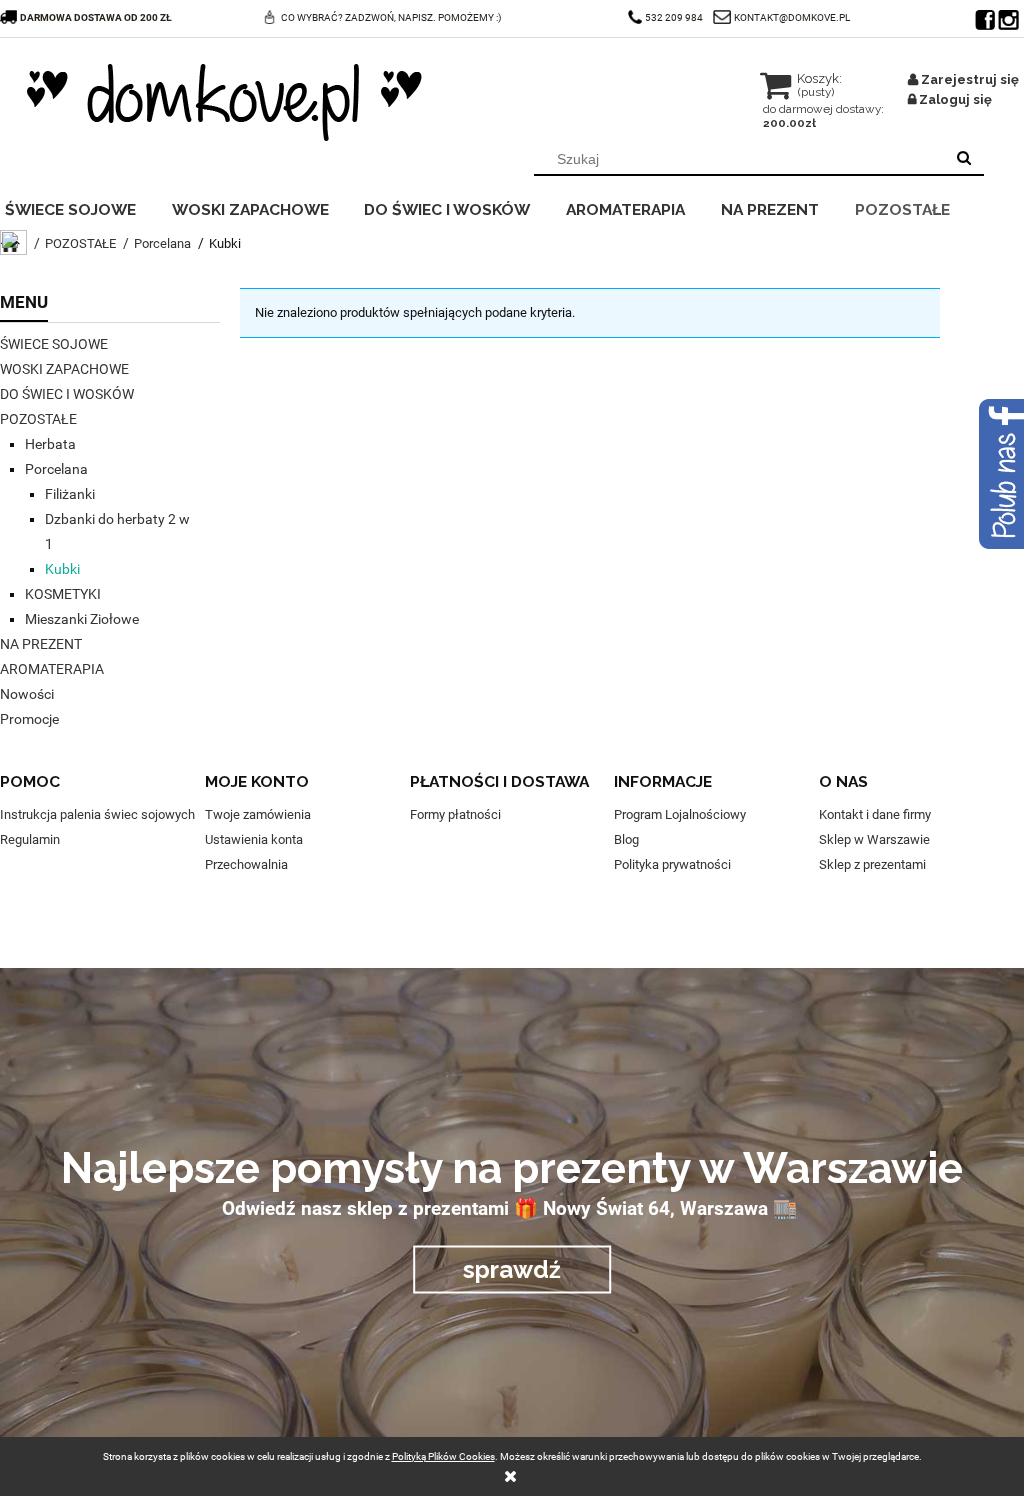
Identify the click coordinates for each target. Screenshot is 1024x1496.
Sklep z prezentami (872, 864)
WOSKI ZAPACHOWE (64, 369)
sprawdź (512, 1268)
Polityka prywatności (672, 864)
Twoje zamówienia (258, 814)
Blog (626, 839)
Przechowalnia (246, 864)
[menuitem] (83, 207)
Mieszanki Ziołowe (82, 619)
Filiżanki (70, 494)
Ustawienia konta (254, 839)
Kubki (62, 569)
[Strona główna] (225, 102)
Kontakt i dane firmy (875, 814)
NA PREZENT (41, 644)
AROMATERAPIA (52, 669)
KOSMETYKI (63, 594)
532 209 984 (674, 17)
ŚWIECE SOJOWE (54, 344)
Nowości (27, 694)
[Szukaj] (964, 159)
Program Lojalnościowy (680, 814)
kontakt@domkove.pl (792, 17)
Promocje (29, 719)
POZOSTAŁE (38, 419)
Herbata (50, 444)
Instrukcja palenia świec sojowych (97, 814)
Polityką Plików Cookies (443, 1456)
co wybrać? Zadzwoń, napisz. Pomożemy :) (391, 17)
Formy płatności (455, 814)
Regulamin (30, 839)
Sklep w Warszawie (874, 839)
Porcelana (56, 469)
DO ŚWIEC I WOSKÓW (67, 394)
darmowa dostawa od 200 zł (96, 17)
